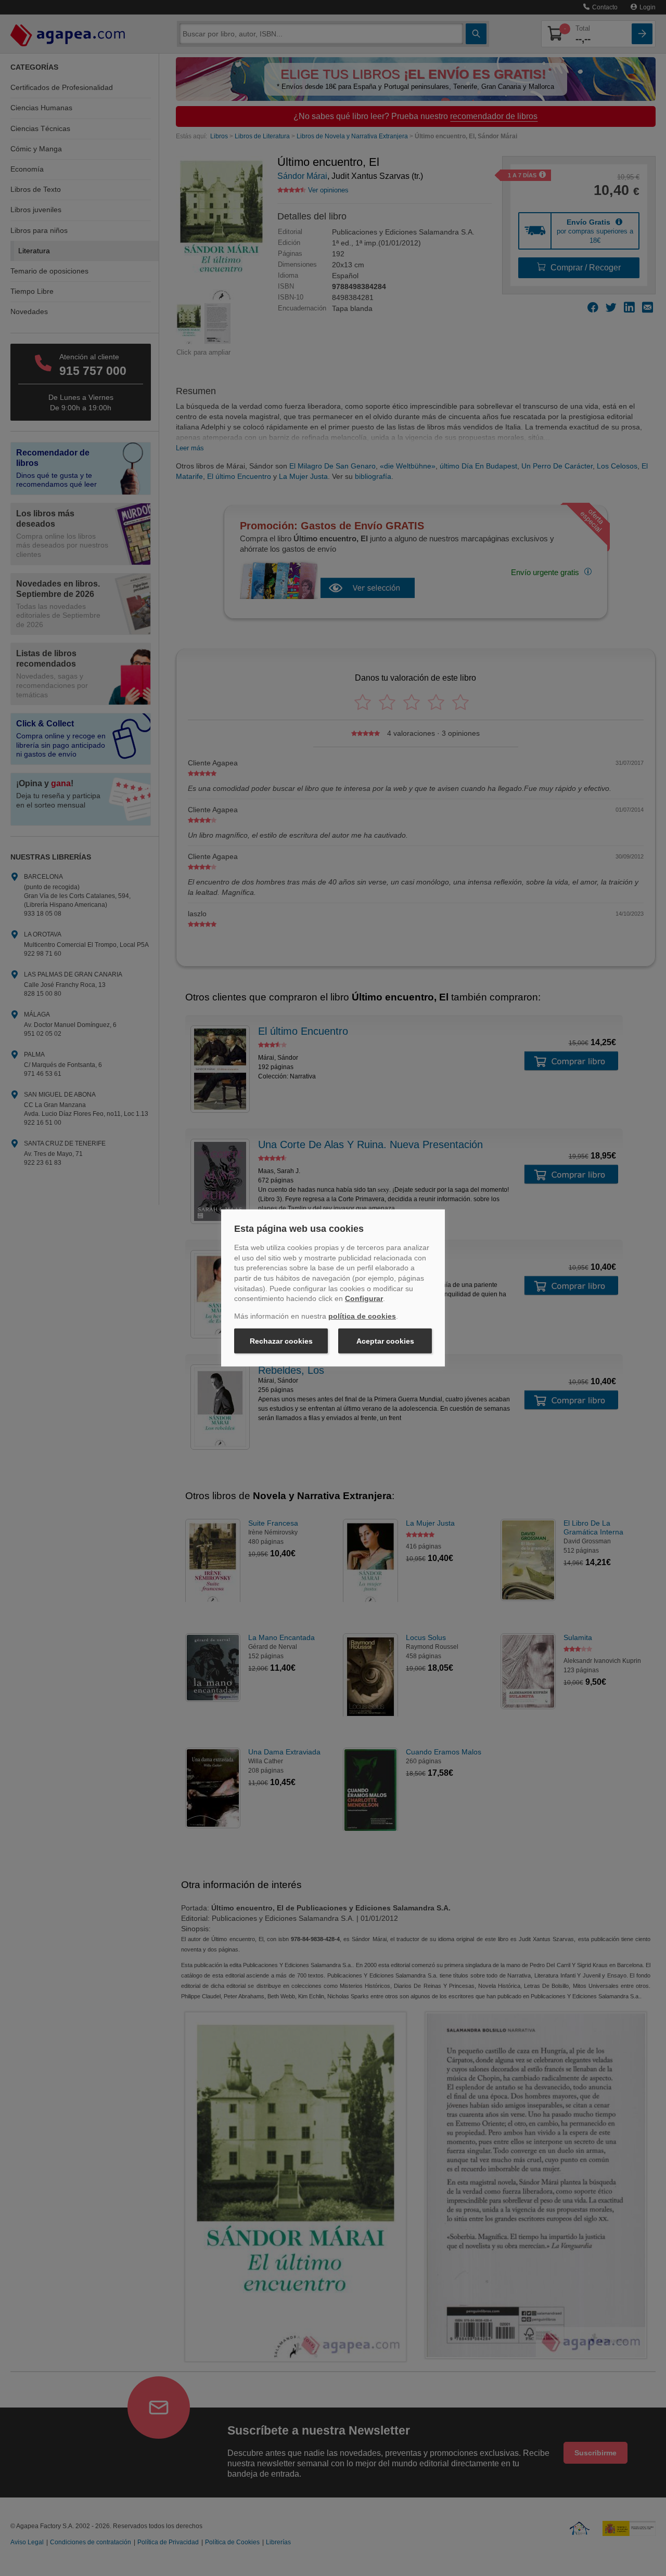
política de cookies (362, 1316)
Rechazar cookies (281, 1341)
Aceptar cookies (385, 1341)
